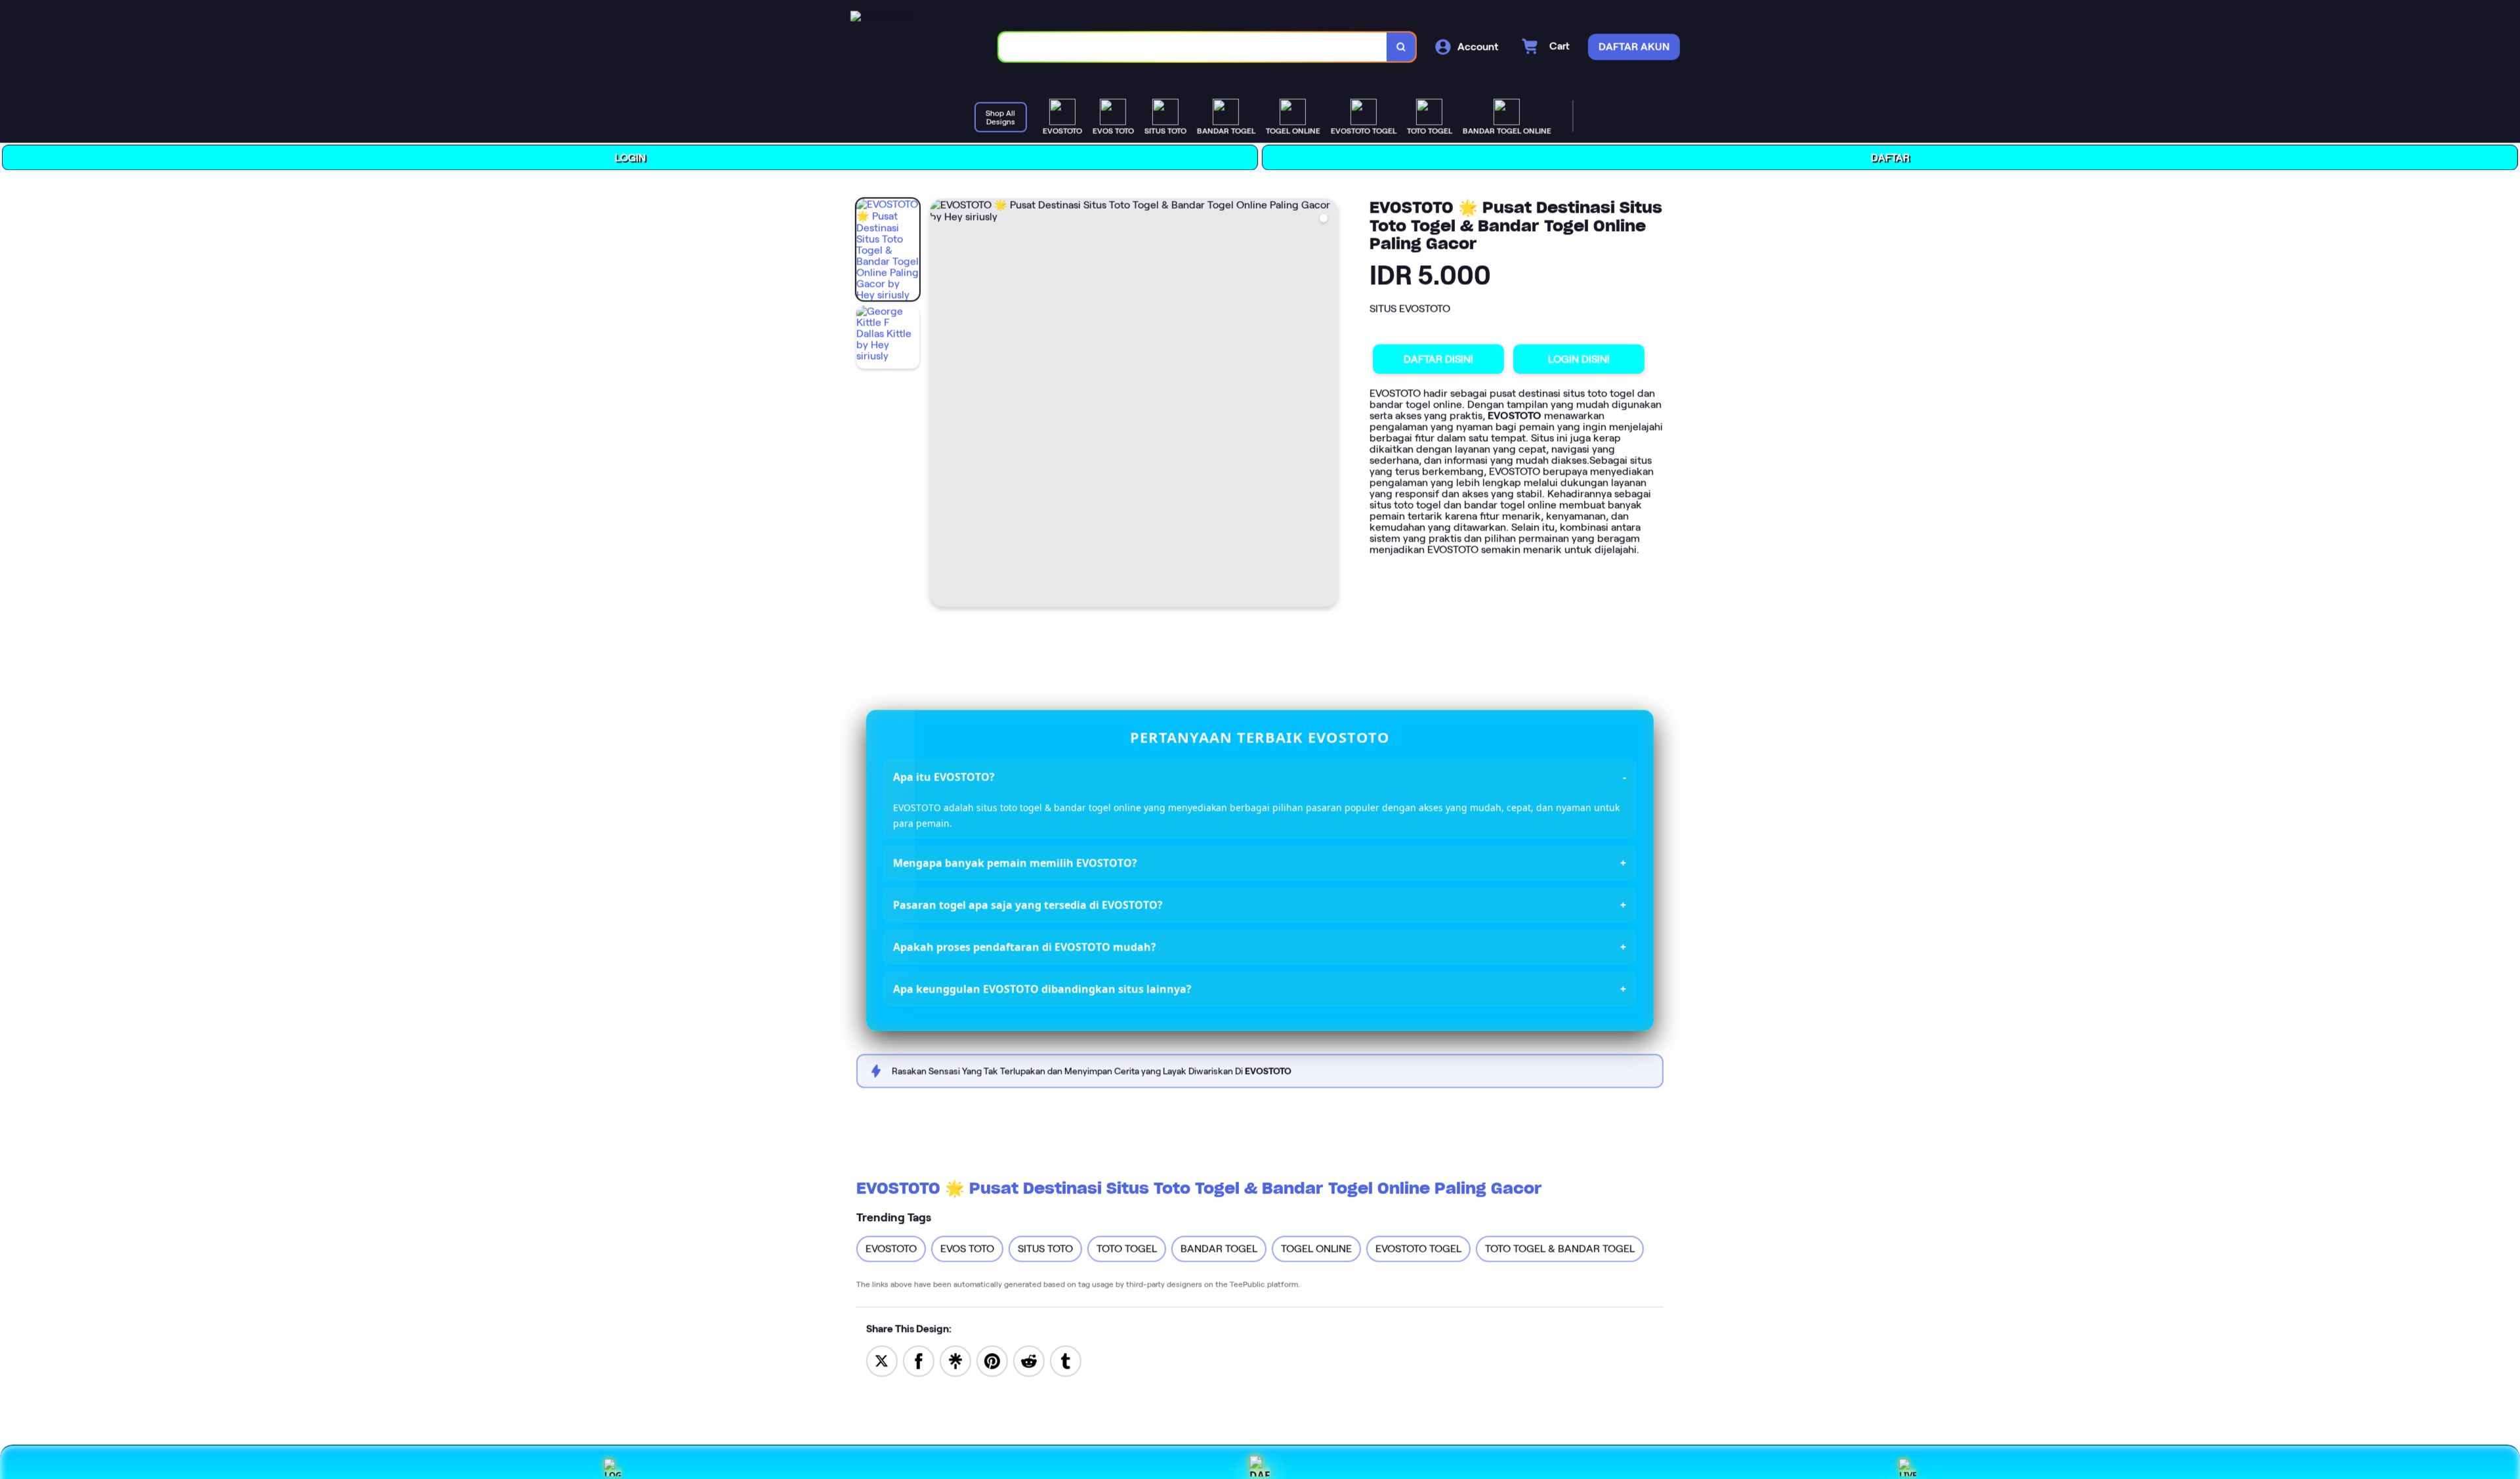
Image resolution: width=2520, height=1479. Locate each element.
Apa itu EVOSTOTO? (945, 775)
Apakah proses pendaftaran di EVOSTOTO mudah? (1025, 946)
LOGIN (632, 156)
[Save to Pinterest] (992, 1359)
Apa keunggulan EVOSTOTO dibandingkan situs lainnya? (1043, 988)
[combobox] (1195, 46)
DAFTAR (1892, 158)
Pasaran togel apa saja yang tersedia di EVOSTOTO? (1029, 904)
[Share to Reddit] (1029, 1359)
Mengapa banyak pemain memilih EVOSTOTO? (1016, 862)
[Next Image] (1329, 404)
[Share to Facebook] (919, 1359)
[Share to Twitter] (882, 1359)
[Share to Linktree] (955, 1359)
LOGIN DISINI (1581, 359)
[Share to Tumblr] (1066, 1359)
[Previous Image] (942, 403)
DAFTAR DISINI (1440, 358)
